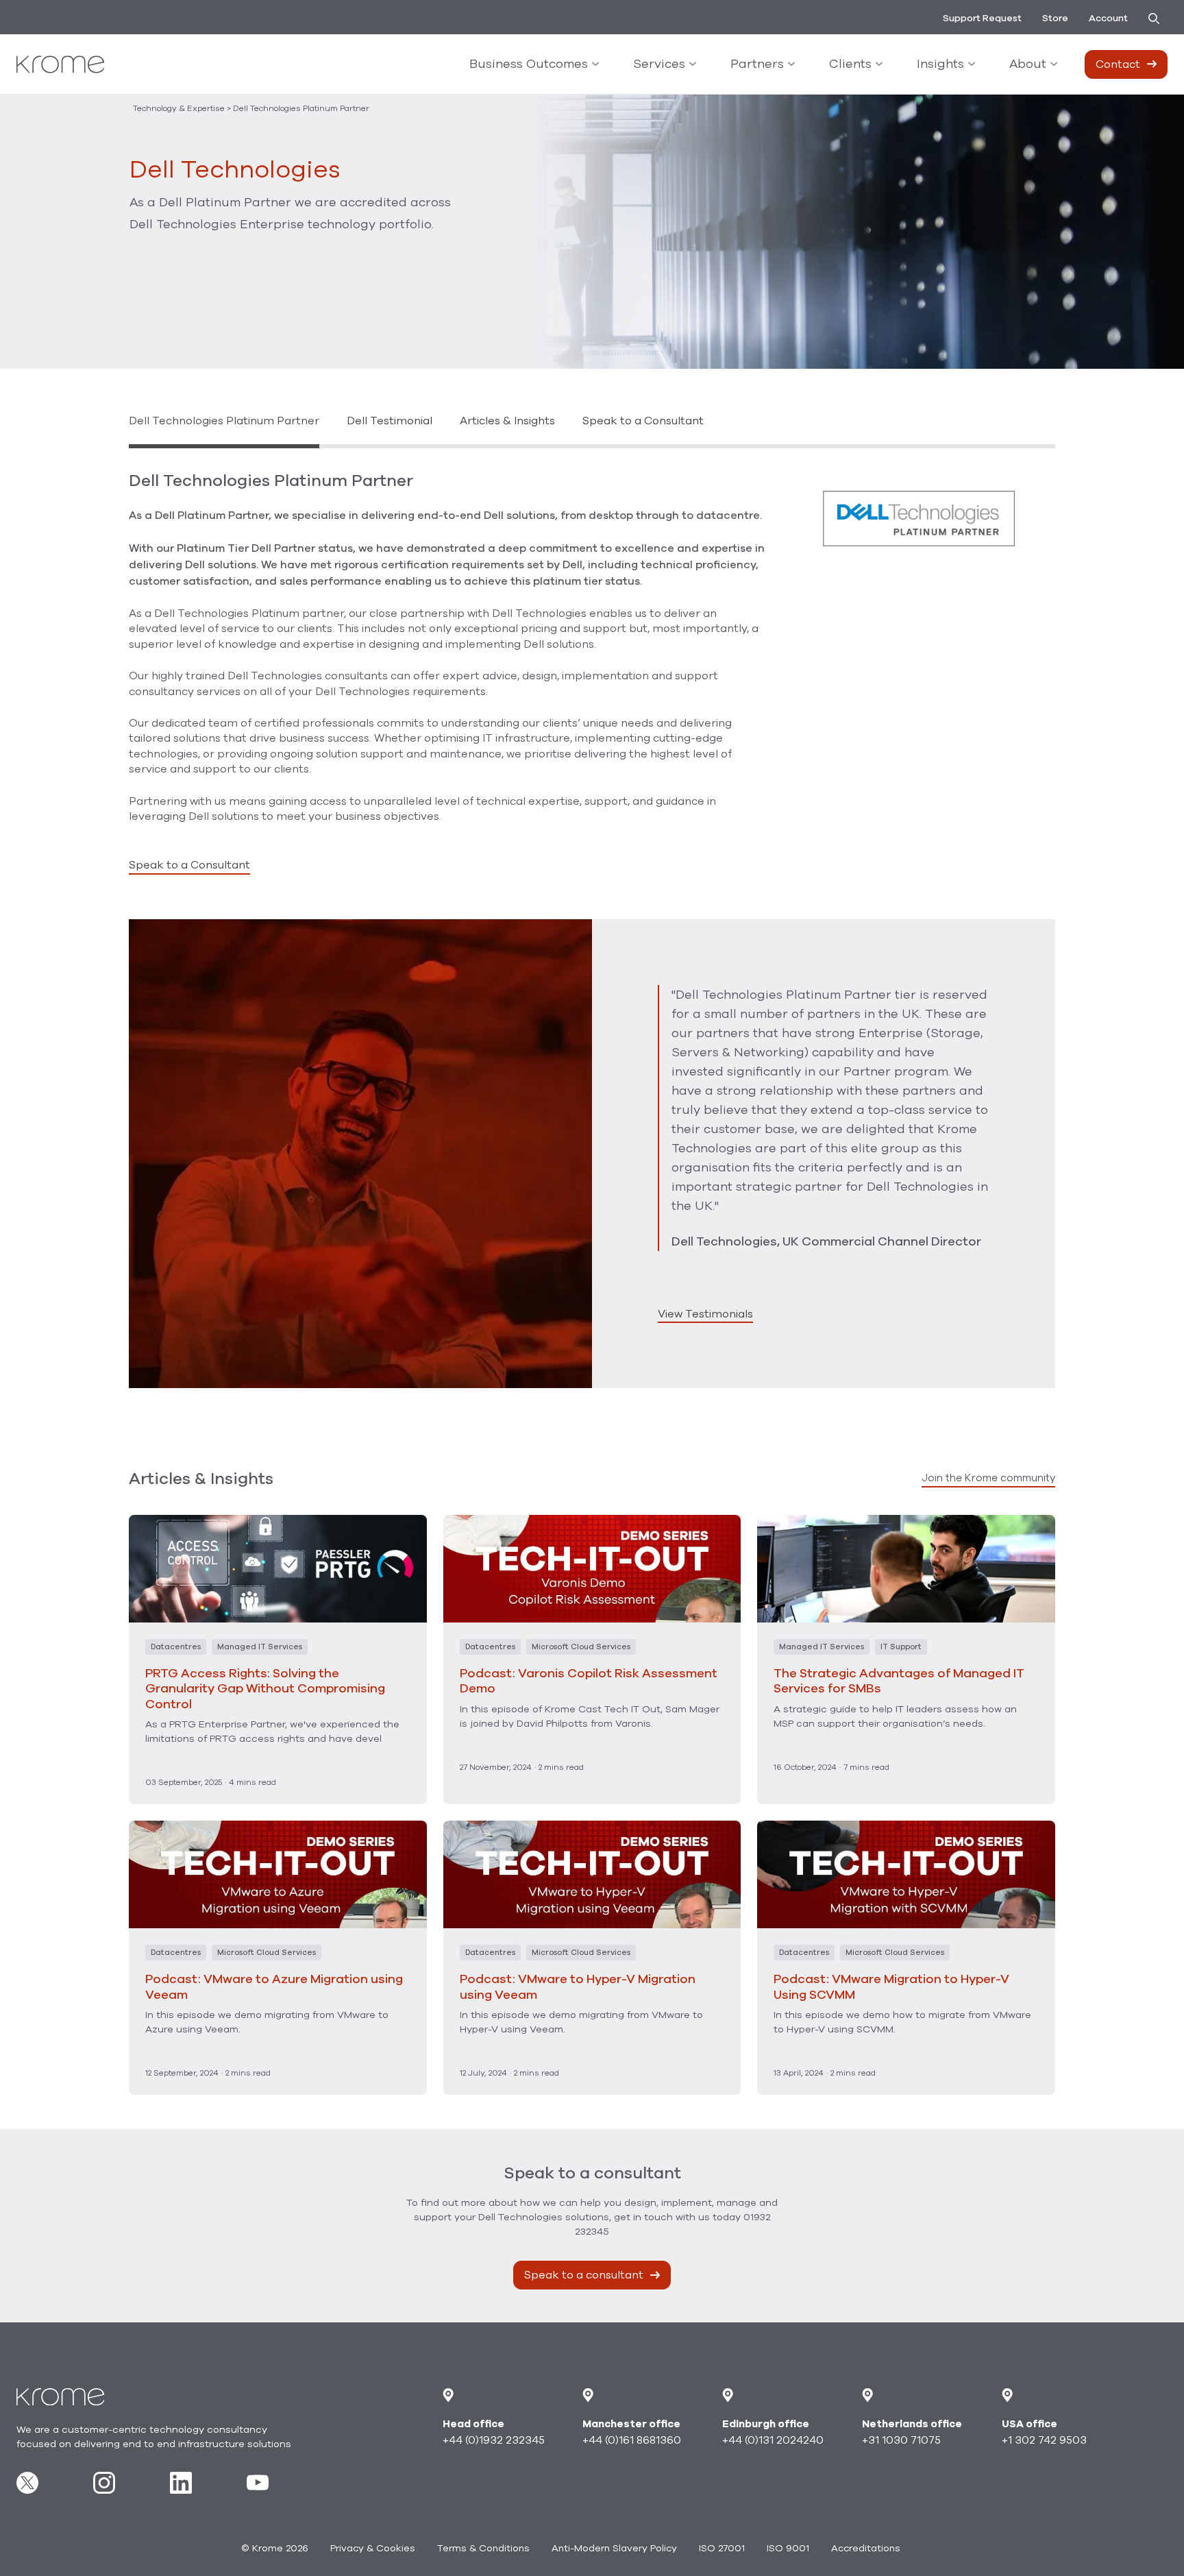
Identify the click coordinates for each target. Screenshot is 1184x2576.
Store (1055, 18)
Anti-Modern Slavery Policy (614, 2548)
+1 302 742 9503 (1044, 2440)
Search (1158, 19)
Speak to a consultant (584, 2275)
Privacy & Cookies (373, 2548)
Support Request (982, 18)
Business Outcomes (529, 64)
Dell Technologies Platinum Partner (224, 421)
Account (1108, 18)
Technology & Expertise (179, 108)
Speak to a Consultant (643, 421)
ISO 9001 (788, 2548)
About (1028, 64)
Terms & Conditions (483, 2548)
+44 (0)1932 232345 (494, 2440)
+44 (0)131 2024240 (773, 2440)
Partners (757, 64)
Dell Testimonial (390, 421)
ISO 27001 (722, 2548)
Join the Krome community (988, 1478)
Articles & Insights (507, 421)
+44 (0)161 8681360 (632, 2440)
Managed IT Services (260, 1647)
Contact (1118, 64)
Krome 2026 (275, 2548)
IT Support (901, 1647)
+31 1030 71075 (901, 2440)
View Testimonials (705, 1314)
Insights (940, 64)
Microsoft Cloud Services (581, 1647)
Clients (850, 64)
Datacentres (176, 1647)
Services (659, 64)
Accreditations (866, 2548)
